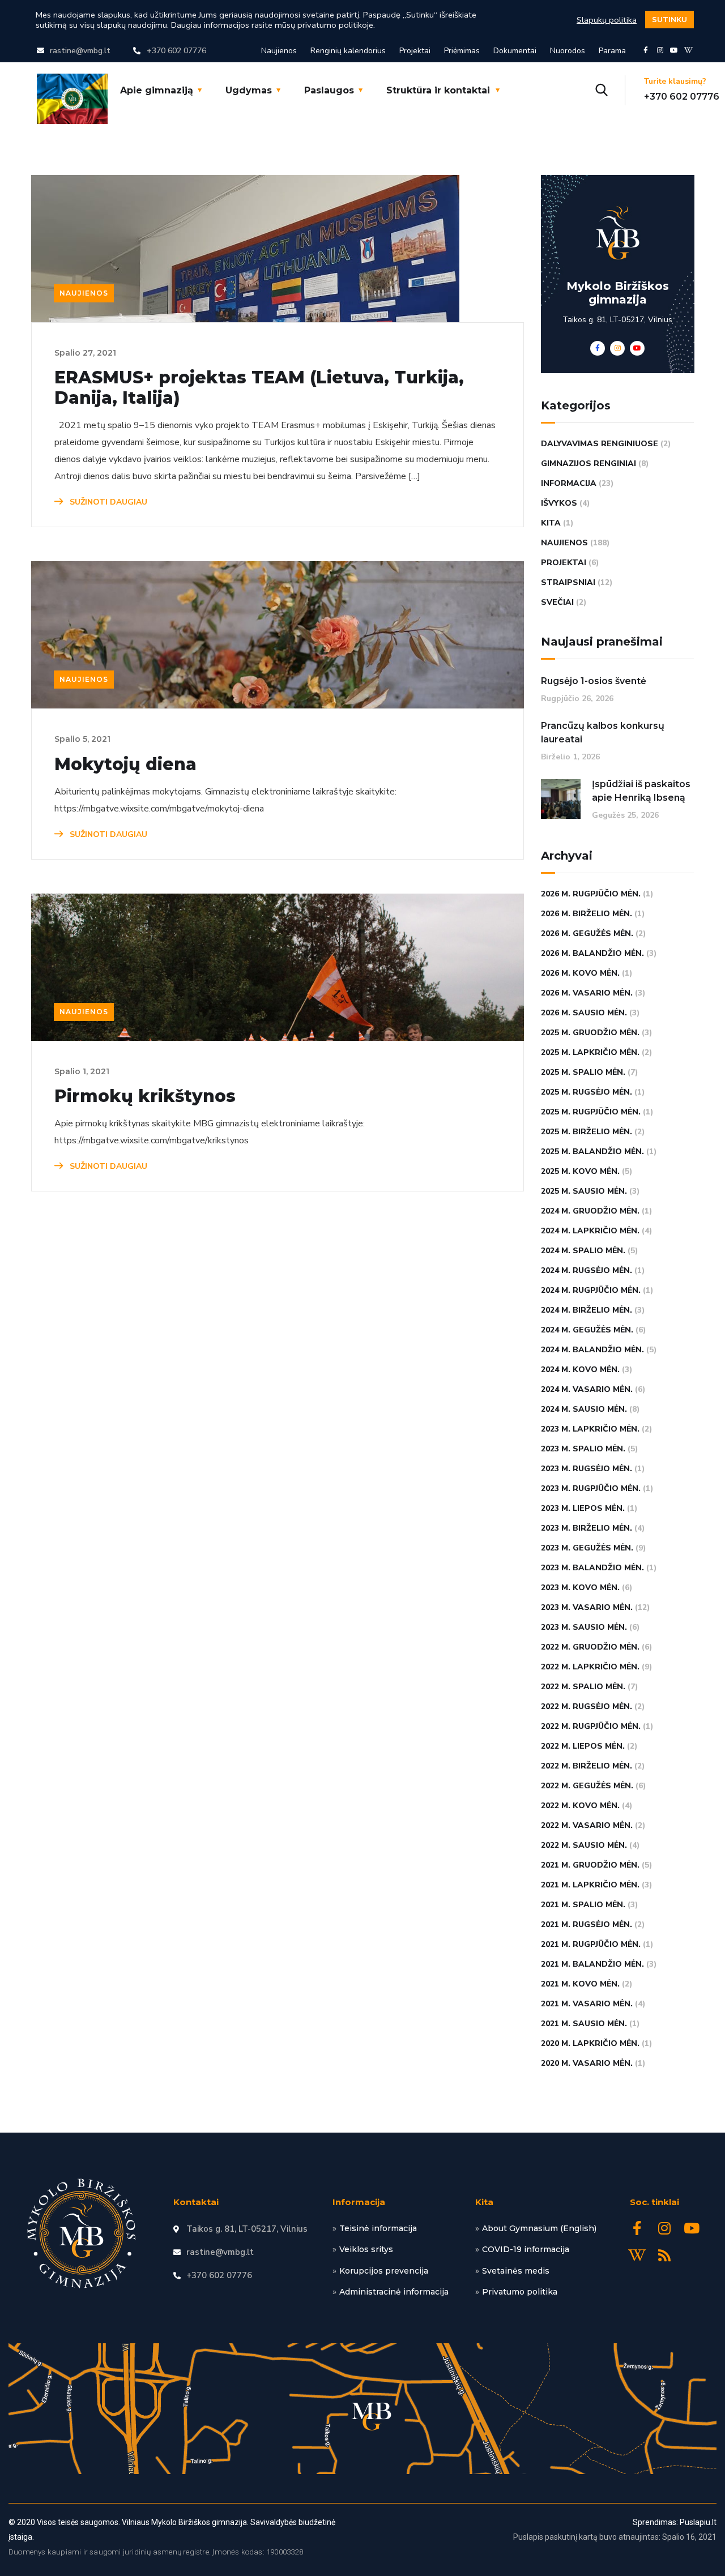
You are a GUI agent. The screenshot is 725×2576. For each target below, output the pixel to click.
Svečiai (557, 602)
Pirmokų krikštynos (145, 1096)
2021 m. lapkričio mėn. (590, 1885)
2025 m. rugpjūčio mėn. (591, 1112)
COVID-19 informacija (526, 2249)
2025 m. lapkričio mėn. (590, 1052)
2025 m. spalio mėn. (583, 1072)
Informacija (569, 483)
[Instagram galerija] (660, 50)
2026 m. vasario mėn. (587, 993)
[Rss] (664, 2255)
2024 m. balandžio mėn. (592, 1350)
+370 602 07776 (682, 97)
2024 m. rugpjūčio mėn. (591, 1290)
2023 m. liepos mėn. (583, 1508)
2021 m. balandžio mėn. (592, 1964)
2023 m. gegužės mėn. (587, 1548)
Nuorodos (568, 51)
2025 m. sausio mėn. (584, 1191)
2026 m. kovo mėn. (580, 973)
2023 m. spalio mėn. (583, 1449)
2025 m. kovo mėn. (580, 1171)
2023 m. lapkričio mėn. (590, 1429)
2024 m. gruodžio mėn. (590, 1211)
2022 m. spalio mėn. (583, 1687)
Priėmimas (462, 51)
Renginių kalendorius (348, 51)
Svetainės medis (516, 2271)
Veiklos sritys (366, 2249)
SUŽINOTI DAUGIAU (107, 502)
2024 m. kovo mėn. (580, 1370)
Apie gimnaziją (157, 90)
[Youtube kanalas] (674, 50)
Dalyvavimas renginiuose (600, 444)
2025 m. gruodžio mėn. (590, 1033)
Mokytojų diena (125, 764)
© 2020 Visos (32, 2522)
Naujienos (279, 51)
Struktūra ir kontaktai (438, 90)
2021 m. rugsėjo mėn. (587, 1924)
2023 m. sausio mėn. (584, 1627)
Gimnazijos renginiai (588, 463)
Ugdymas (249, 90)
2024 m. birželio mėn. (587, 1310)
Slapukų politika (607, 20)
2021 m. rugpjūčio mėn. (591, 1944)
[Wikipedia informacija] (688, 50)
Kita (551, 523)
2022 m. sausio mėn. (584, 1845)
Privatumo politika (520, 2292)
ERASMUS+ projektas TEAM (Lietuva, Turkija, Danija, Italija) (259, 388)
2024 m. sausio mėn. (584, 1409)
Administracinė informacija (394, 2292)
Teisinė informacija (378, 2228)
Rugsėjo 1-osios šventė (594, 681)
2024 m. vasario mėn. (587, 1389)
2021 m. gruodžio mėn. (590, 1865)
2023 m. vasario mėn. (587, 1607)
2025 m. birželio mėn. (587, 1132)
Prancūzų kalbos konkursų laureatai (603, 732)
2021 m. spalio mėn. (583, 1905)
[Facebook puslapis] (646, 50)
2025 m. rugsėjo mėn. (587, 1092)
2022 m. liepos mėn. (583, 1746)
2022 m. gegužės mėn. (587, 1786)
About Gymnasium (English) (539, 2228)
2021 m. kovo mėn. (580, 1984)
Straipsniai (568, 582)
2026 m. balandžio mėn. (592, 953)
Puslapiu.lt (698, 2522)
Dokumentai (515, 51)
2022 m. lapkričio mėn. (590, 1667)
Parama (612, 51)
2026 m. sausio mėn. (584, 1013)
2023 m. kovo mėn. (580, 1588)
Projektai (415, 51)
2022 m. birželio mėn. (587, 1766)
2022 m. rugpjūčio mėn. (591, 1726)
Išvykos (559, 503)
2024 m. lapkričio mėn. (590, 1231)
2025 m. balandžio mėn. (592, 1152)
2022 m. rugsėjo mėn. (587, 1706)
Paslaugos (329, 90)
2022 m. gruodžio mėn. (590, 1647)
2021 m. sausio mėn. (584, 2024)
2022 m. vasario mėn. (587, 1825)
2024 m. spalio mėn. (583, 1251)
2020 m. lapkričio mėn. (590, 2043)
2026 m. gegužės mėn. (587, 934)
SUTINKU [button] (669, 19)
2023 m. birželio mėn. (587, 1528)
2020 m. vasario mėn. (587, 2063)
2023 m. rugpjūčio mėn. (591, 1488)
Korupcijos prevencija (384, 2271)
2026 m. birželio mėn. (587, 914)
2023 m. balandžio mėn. (592, 1568)
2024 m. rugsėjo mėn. (587, 1270)
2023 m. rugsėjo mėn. (587, 1469)
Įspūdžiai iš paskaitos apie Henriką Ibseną (641, 791)
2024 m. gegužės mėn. (587, 1330)
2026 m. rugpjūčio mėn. (591, 894)
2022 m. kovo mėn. (580, 1806)
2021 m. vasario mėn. (587, 2004)
